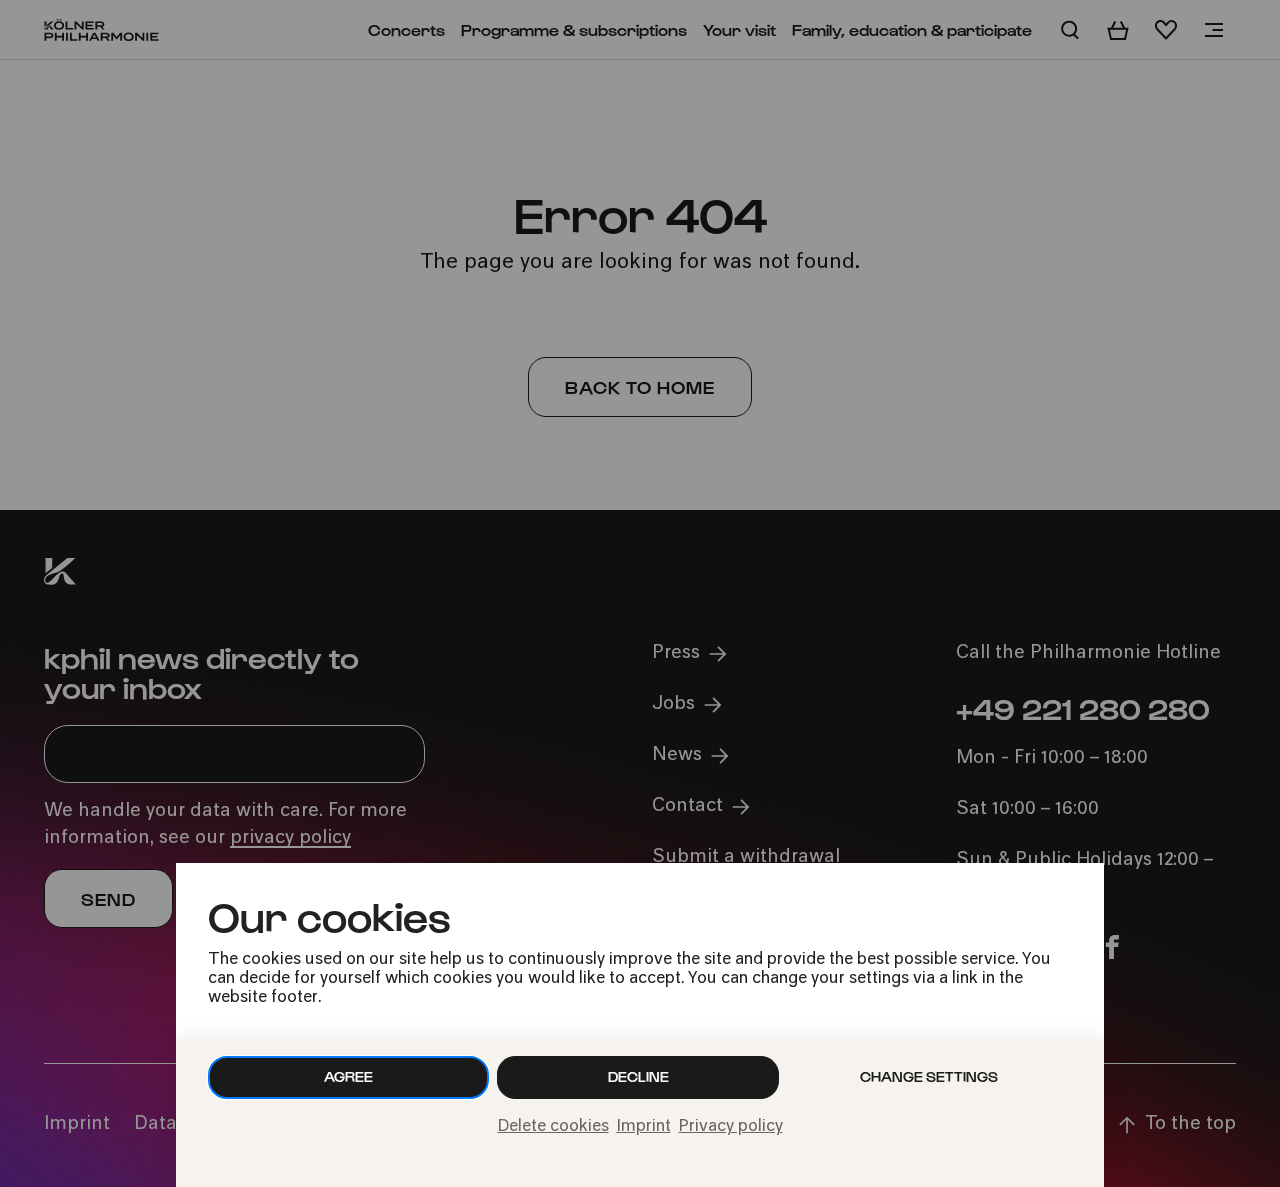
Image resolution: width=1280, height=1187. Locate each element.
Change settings (929, 1076)
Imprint (644, 1127)
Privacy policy (731, 1127)
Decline (638, 1076)
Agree (348, 1076)
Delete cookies (553, 1127)
